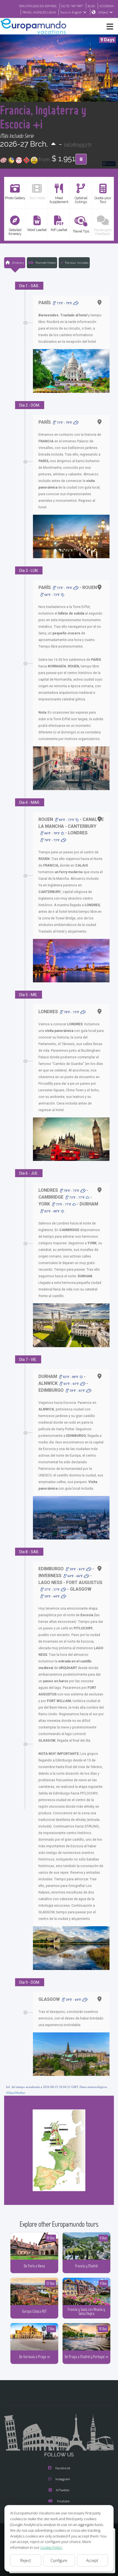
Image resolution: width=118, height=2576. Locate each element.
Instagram (63, 2479)
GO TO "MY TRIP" (72, 6)
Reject (26, 2560)
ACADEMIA (107, 6)
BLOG (91, 6)
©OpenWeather (16, 2093)
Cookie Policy (51, 2547)
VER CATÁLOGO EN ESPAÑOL (38, 6)
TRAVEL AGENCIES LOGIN (39, 12)
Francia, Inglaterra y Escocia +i (43, 117)
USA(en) (103, 12)
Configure (59, 2560)
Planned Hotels (45, 263)
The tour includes (77, 263)
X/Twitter (63, 2490)
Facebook (63, 2468)
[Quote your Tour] (81, 159)
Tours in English (71, 12)
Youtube (63, 2501)
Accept (92, 2560)
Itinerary (18, 263)
